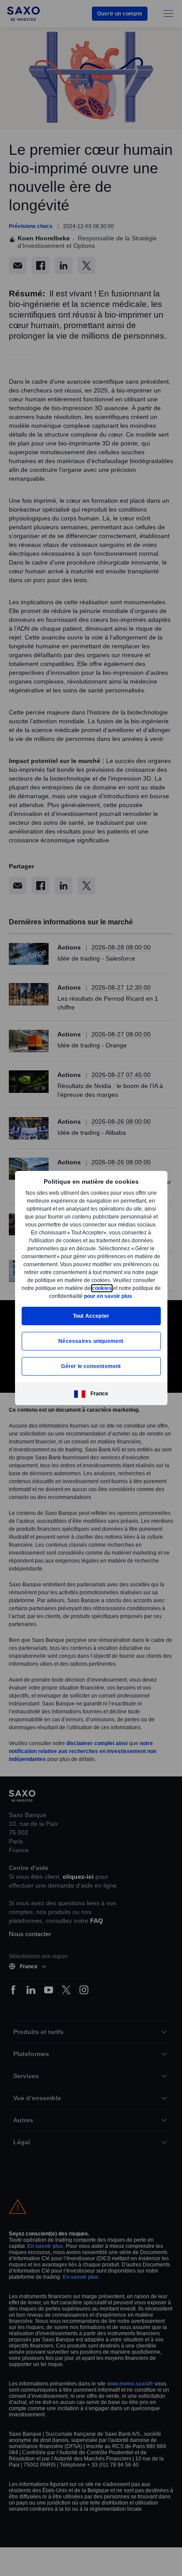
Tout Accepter (91, 1320)
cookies (37, 1292)
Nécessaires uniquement (91, 1345)
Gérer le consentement (91, 1370)
